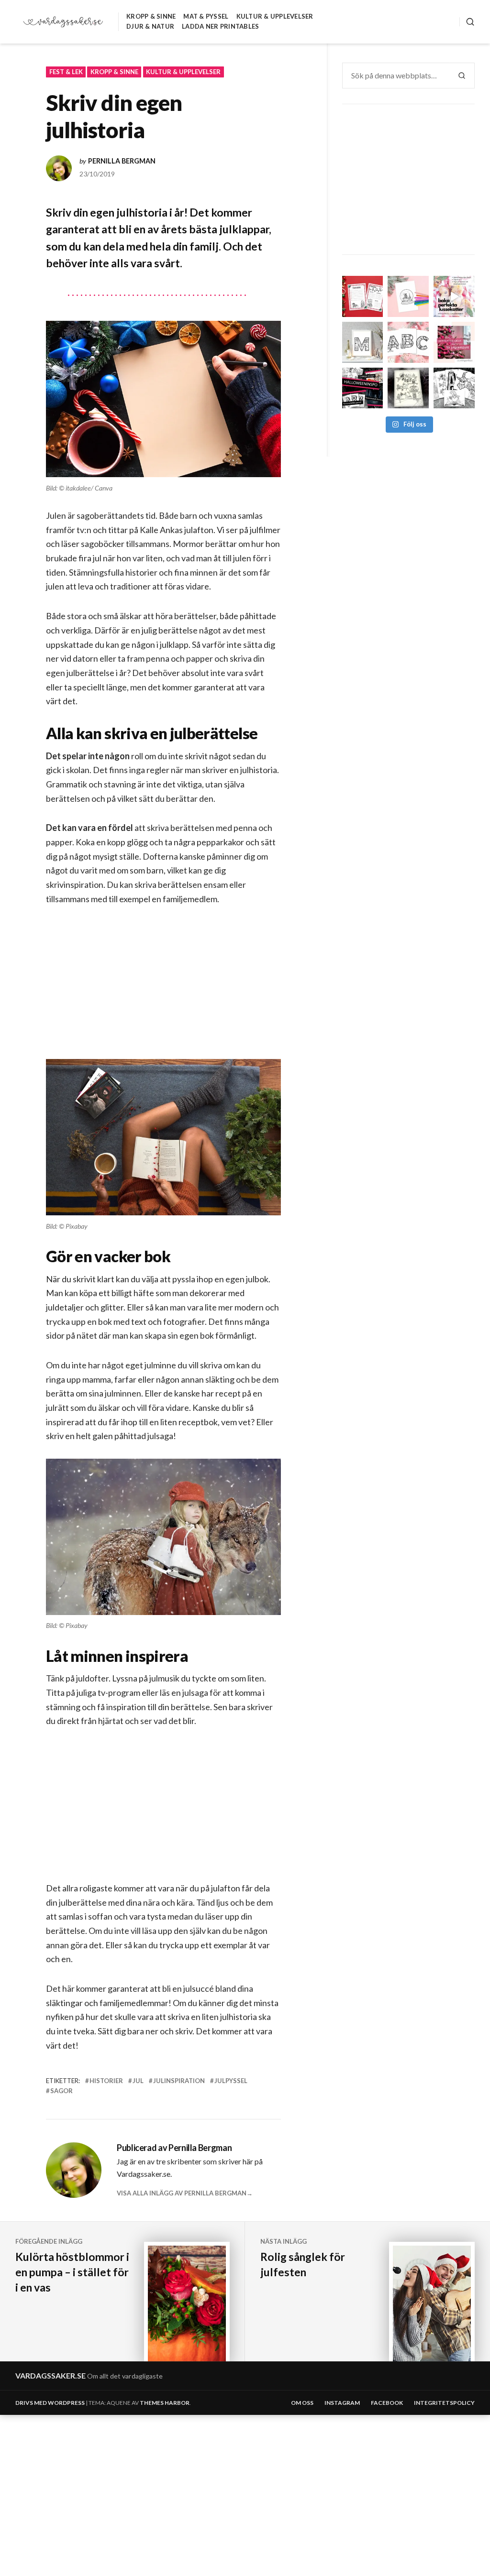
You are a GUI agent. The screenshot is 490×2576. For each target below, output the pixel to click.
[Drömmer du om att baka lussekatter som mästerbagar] (454, 296)
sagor (61, 2091)
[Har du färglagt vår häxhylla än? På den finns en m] (408, 388)
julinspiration (179, 2081)
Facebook (387, 2403)
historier (106, 2081)
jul (138, 2081)
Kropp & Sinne (151, 16)
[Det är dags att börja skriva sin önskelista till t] (363, 296)
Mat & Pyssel (206, 16)
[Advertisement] (165, 990)
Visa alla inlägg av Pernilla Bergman (182, 2193)
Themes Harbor (165, 2403)
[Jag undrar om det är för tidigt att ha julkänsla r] (363, 342)
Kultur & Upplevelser (275, 16)
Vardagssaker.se (50, 2375)
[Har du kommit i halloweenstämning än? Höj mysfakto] (454, 388)
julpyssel (231, 2081)
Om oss (302, 2403)
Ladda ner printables (220, 26)
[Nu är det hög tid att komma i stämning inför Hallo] (363, 388)
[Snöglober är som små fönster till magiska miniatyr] (408, 296)
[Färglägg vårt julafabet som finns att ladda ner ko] (408, 342)
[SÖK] (467, 22)
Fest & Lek (66, 72)
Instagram (342, 2403)
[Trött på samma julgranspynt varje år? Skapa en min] (454, 342)
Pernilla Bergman (122, 161)
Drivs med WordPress (50, 2403)
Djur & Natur (150, 26)
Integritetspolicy (444, 2403)
